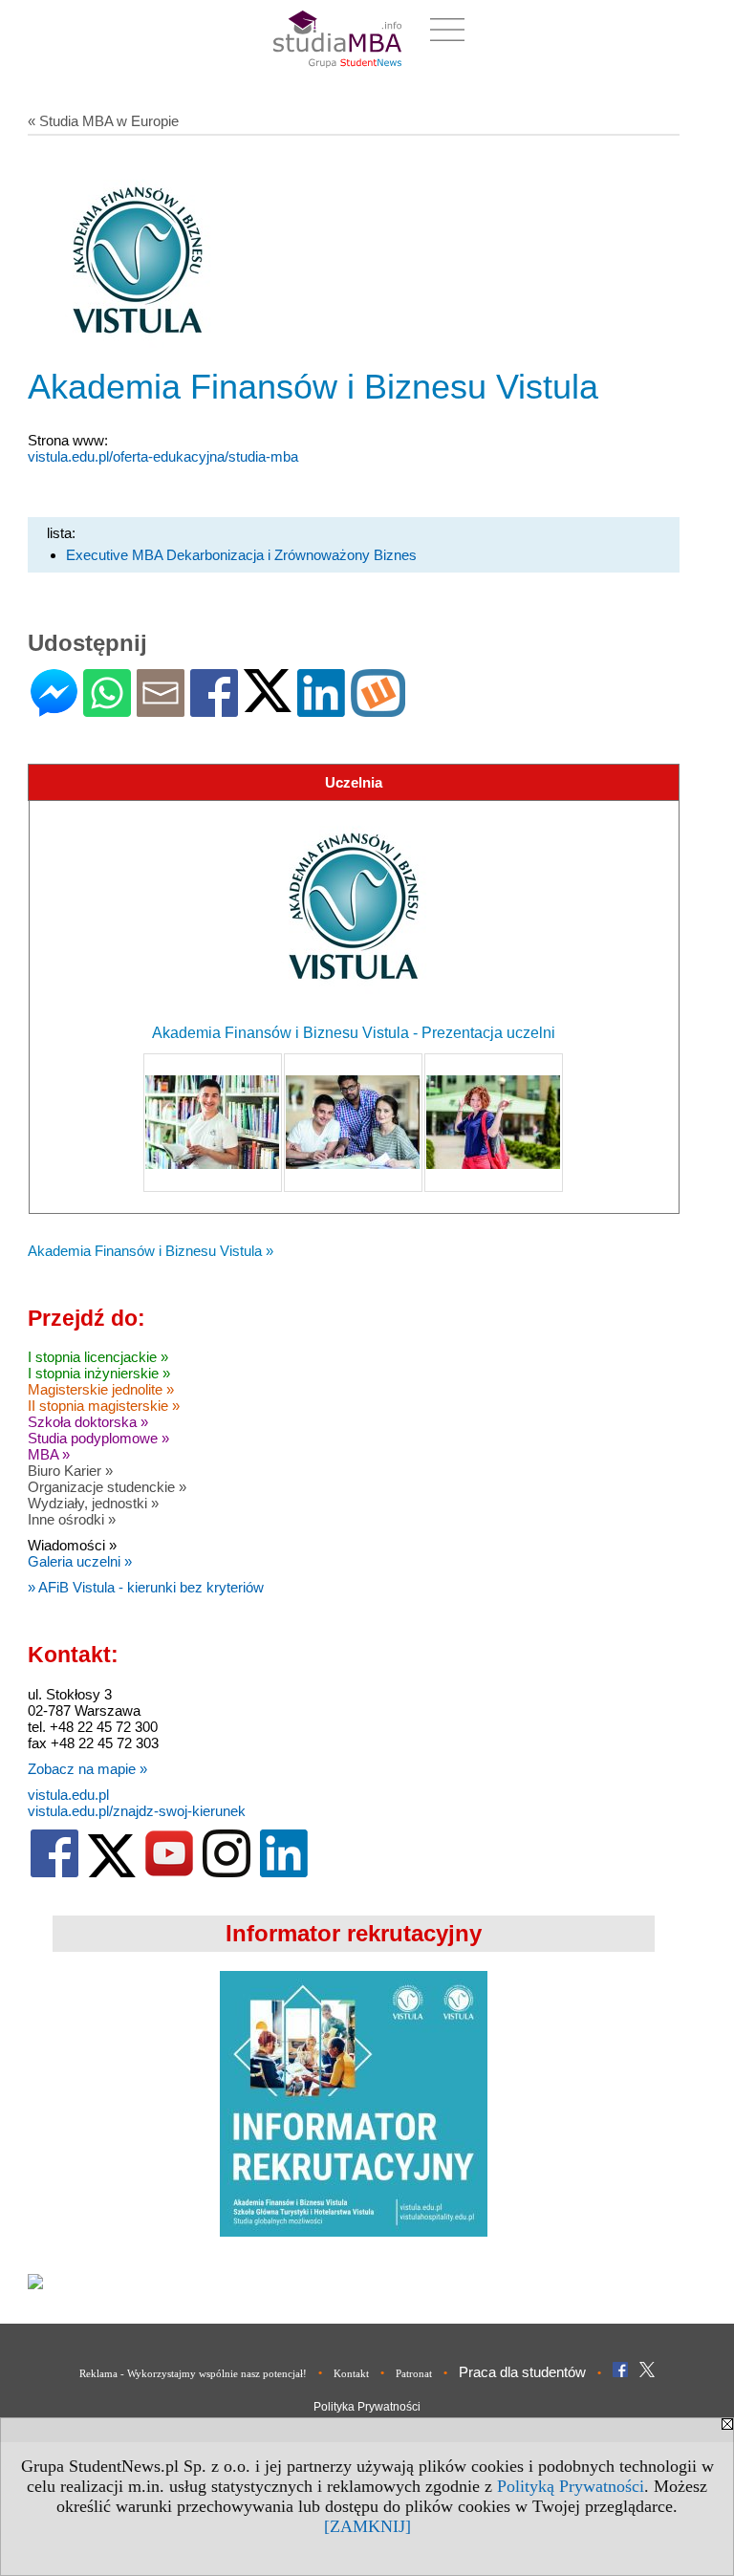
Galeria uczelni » (80, 1561)
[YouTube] (169, 1873)
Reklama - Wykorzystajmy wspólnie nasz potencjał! (193, 2373)
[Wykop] (378, 709)
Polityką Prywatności (571, 2486)
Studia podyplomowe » (98, 1438)
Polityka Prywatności (367, 2407)
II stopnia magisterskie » (104, 1406)
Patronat (414, 2373)
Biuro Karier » (70, 1471)
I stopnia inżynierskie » (99, 1373)
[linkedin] (284, 1873)
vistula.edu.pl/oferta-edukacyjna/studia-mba (163, 456)
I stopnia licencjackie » (98, 1357)
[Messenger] (54, 709)
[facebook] (54, 1873)
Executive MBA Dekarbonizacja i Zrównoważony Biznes (241, 555)
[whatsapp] (107, 709)
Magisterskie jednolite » (101, 1389)
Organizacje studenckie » (107, 1487)
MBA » (49, 1454)
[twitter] (112, 1873)
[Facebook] (214, 709)
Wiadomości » (72, 1545)
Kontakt (351, 2373)
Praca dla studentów (522, 2372)
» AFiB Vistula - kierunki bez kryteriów (146, 1587)
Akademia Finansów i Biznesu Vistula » (151, 1251)
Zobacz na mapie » (87, 1769)
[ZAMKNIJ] (367, 2526)
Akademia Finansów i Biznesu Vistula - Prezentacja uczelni (354, 1033)
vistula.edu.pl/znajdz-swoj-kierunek (137, 1811)
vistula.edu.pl (68, 1795)
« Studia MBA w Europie (103, 121)
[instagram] (227, 1873)
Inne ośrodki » (72, 1519)
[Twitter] (268, 704)
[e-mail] (161, 709)
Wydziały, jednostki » (93, 1503)
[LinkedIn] (321, 709)
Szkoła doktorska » (88, 1422)
